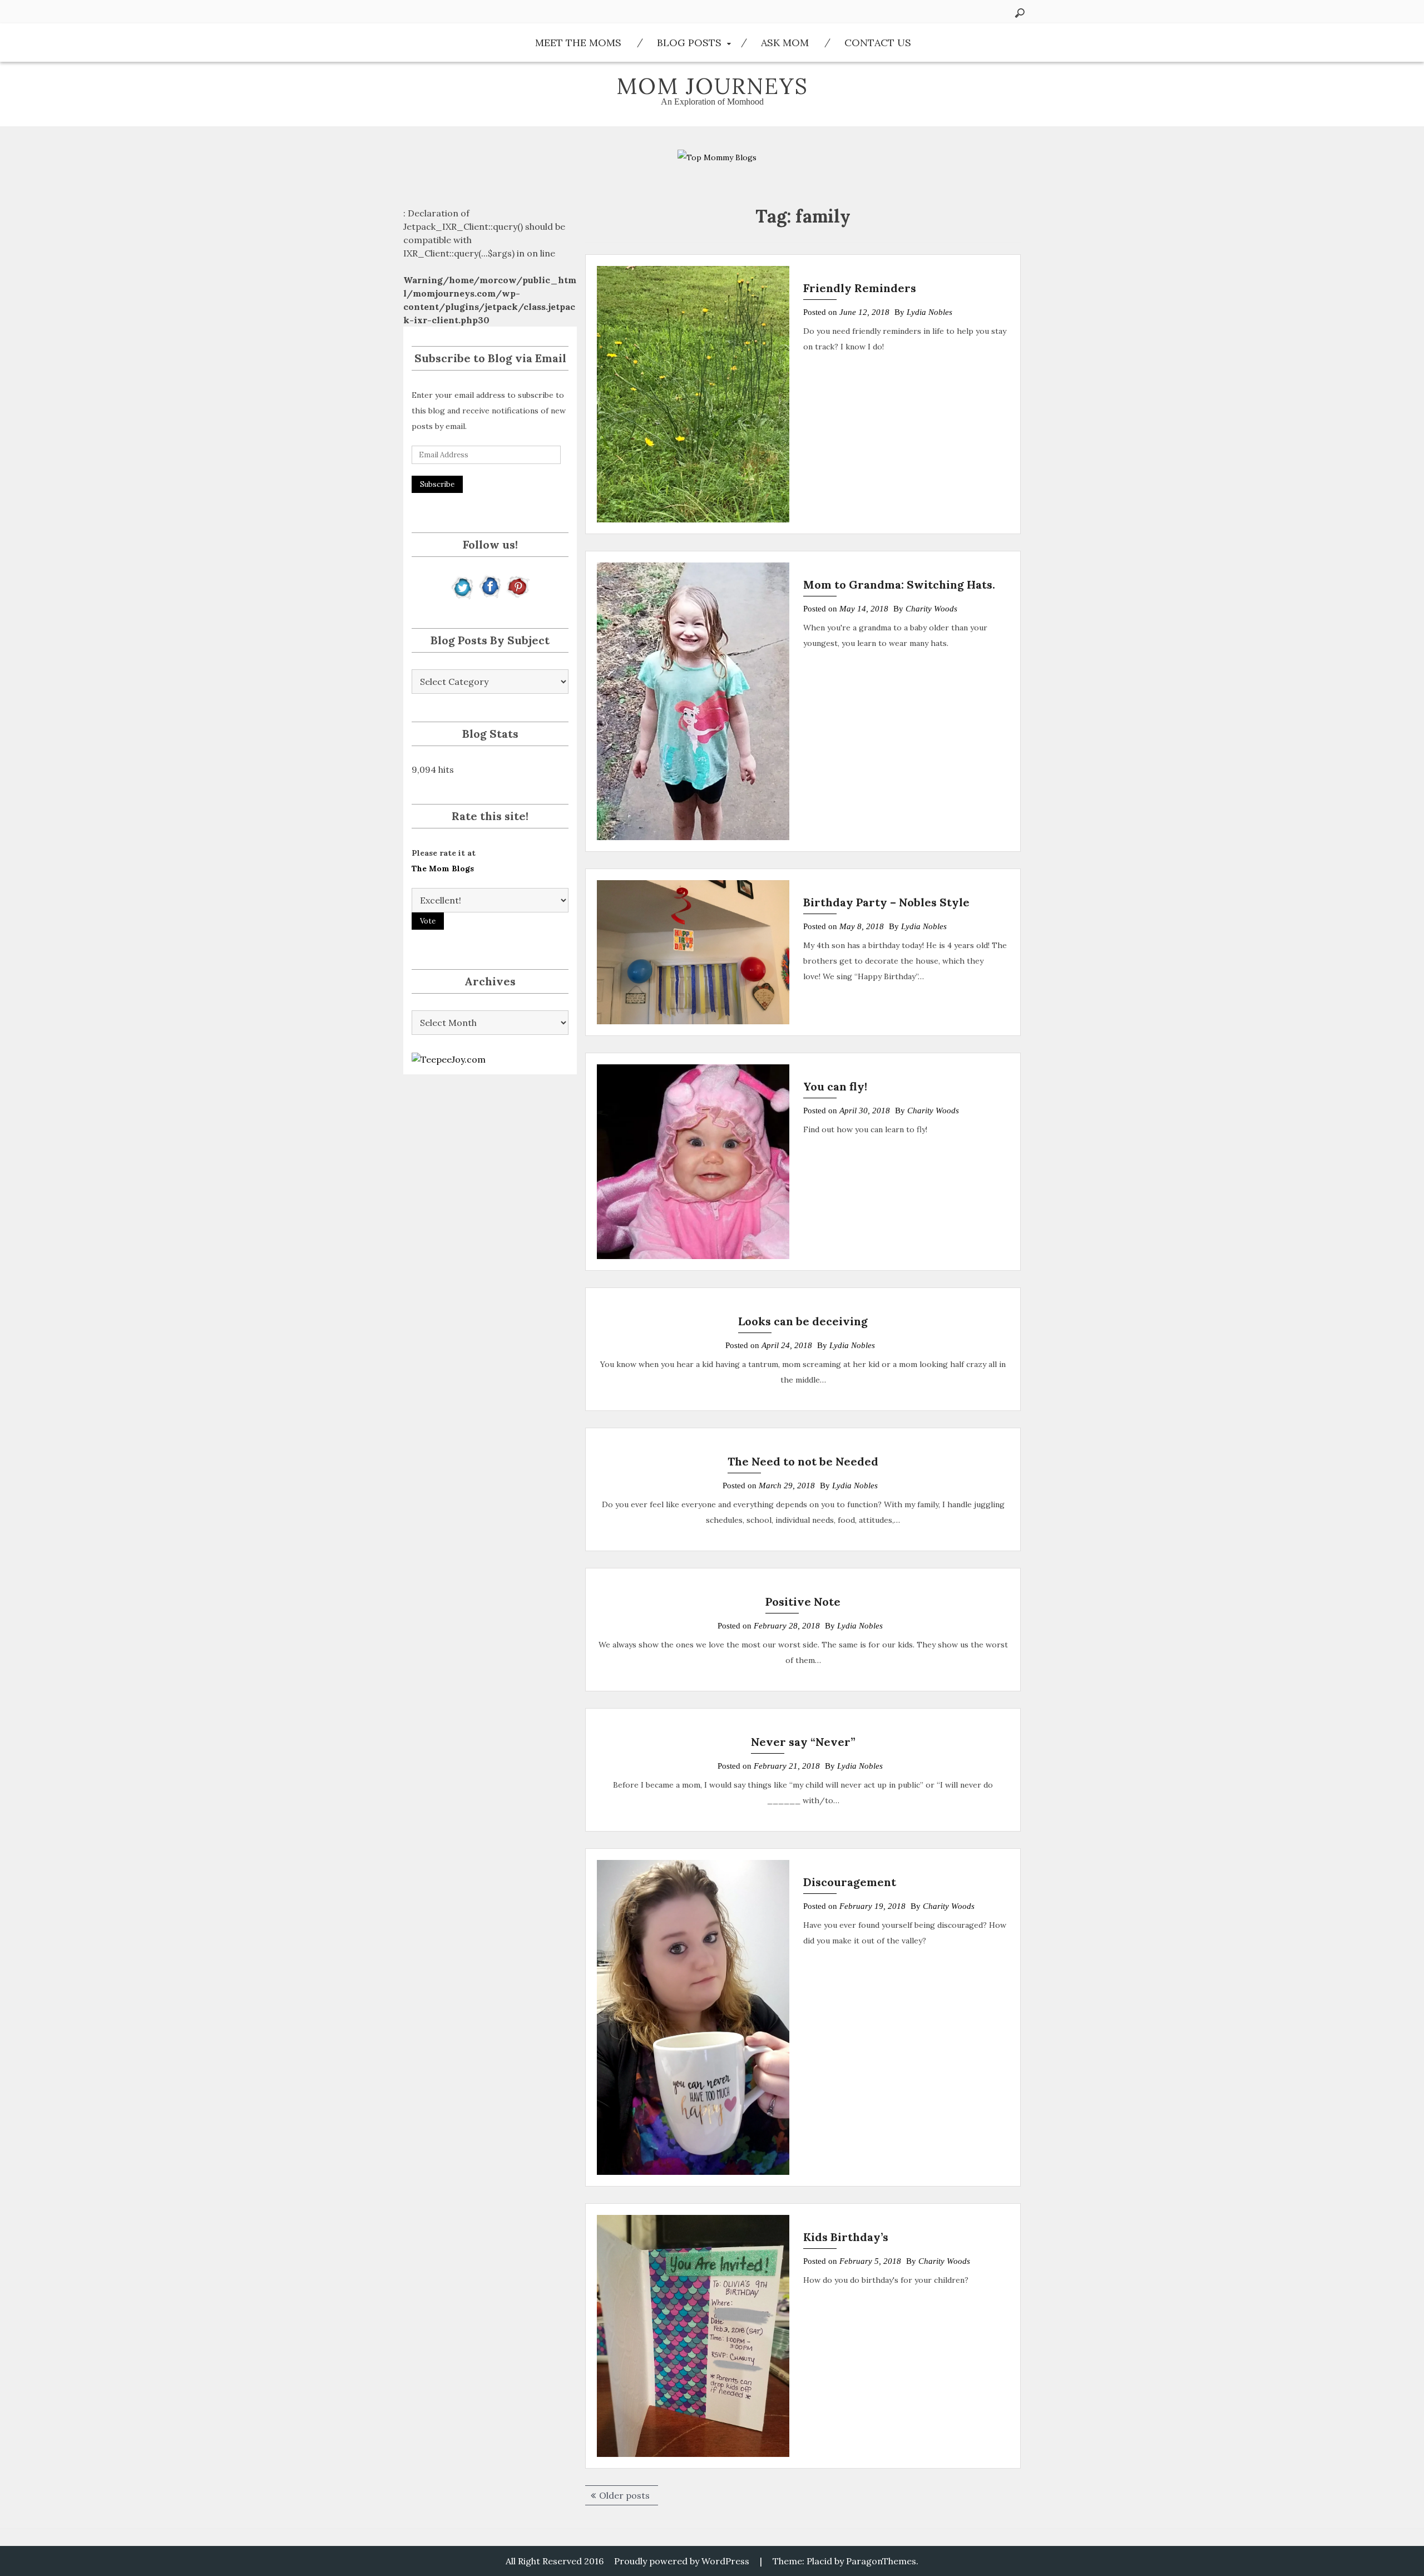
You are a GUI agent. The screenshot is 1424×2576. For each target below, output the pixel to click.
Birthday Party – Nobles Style (886, 902)
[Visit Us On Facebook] (490, 586)
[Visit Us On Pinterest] (518, 586)
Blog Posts (689, 43)
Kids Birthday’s (846, 2237)
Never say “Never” (803, 1742)
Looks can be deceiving (803, 1321)
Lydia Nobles (929, 312)
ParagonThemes (881, 2561)
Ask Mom (785, 43)
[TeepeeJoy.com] (449, 1058)
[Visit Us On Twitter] (463, 586)
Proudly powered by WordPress (682, 2561)
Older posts (624, 2495)
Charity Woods (931, 609)
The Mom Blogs (443, 868)
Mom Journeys (712, 86)
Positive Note (803, 1602)
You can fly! (835, 1086)
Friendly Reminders (860, 288)
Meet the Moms (578, 43)
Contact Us (878, 43)
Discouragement (850, 1882)
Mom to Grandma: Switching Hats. (899, 584)
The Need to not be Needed (803, 1461)
